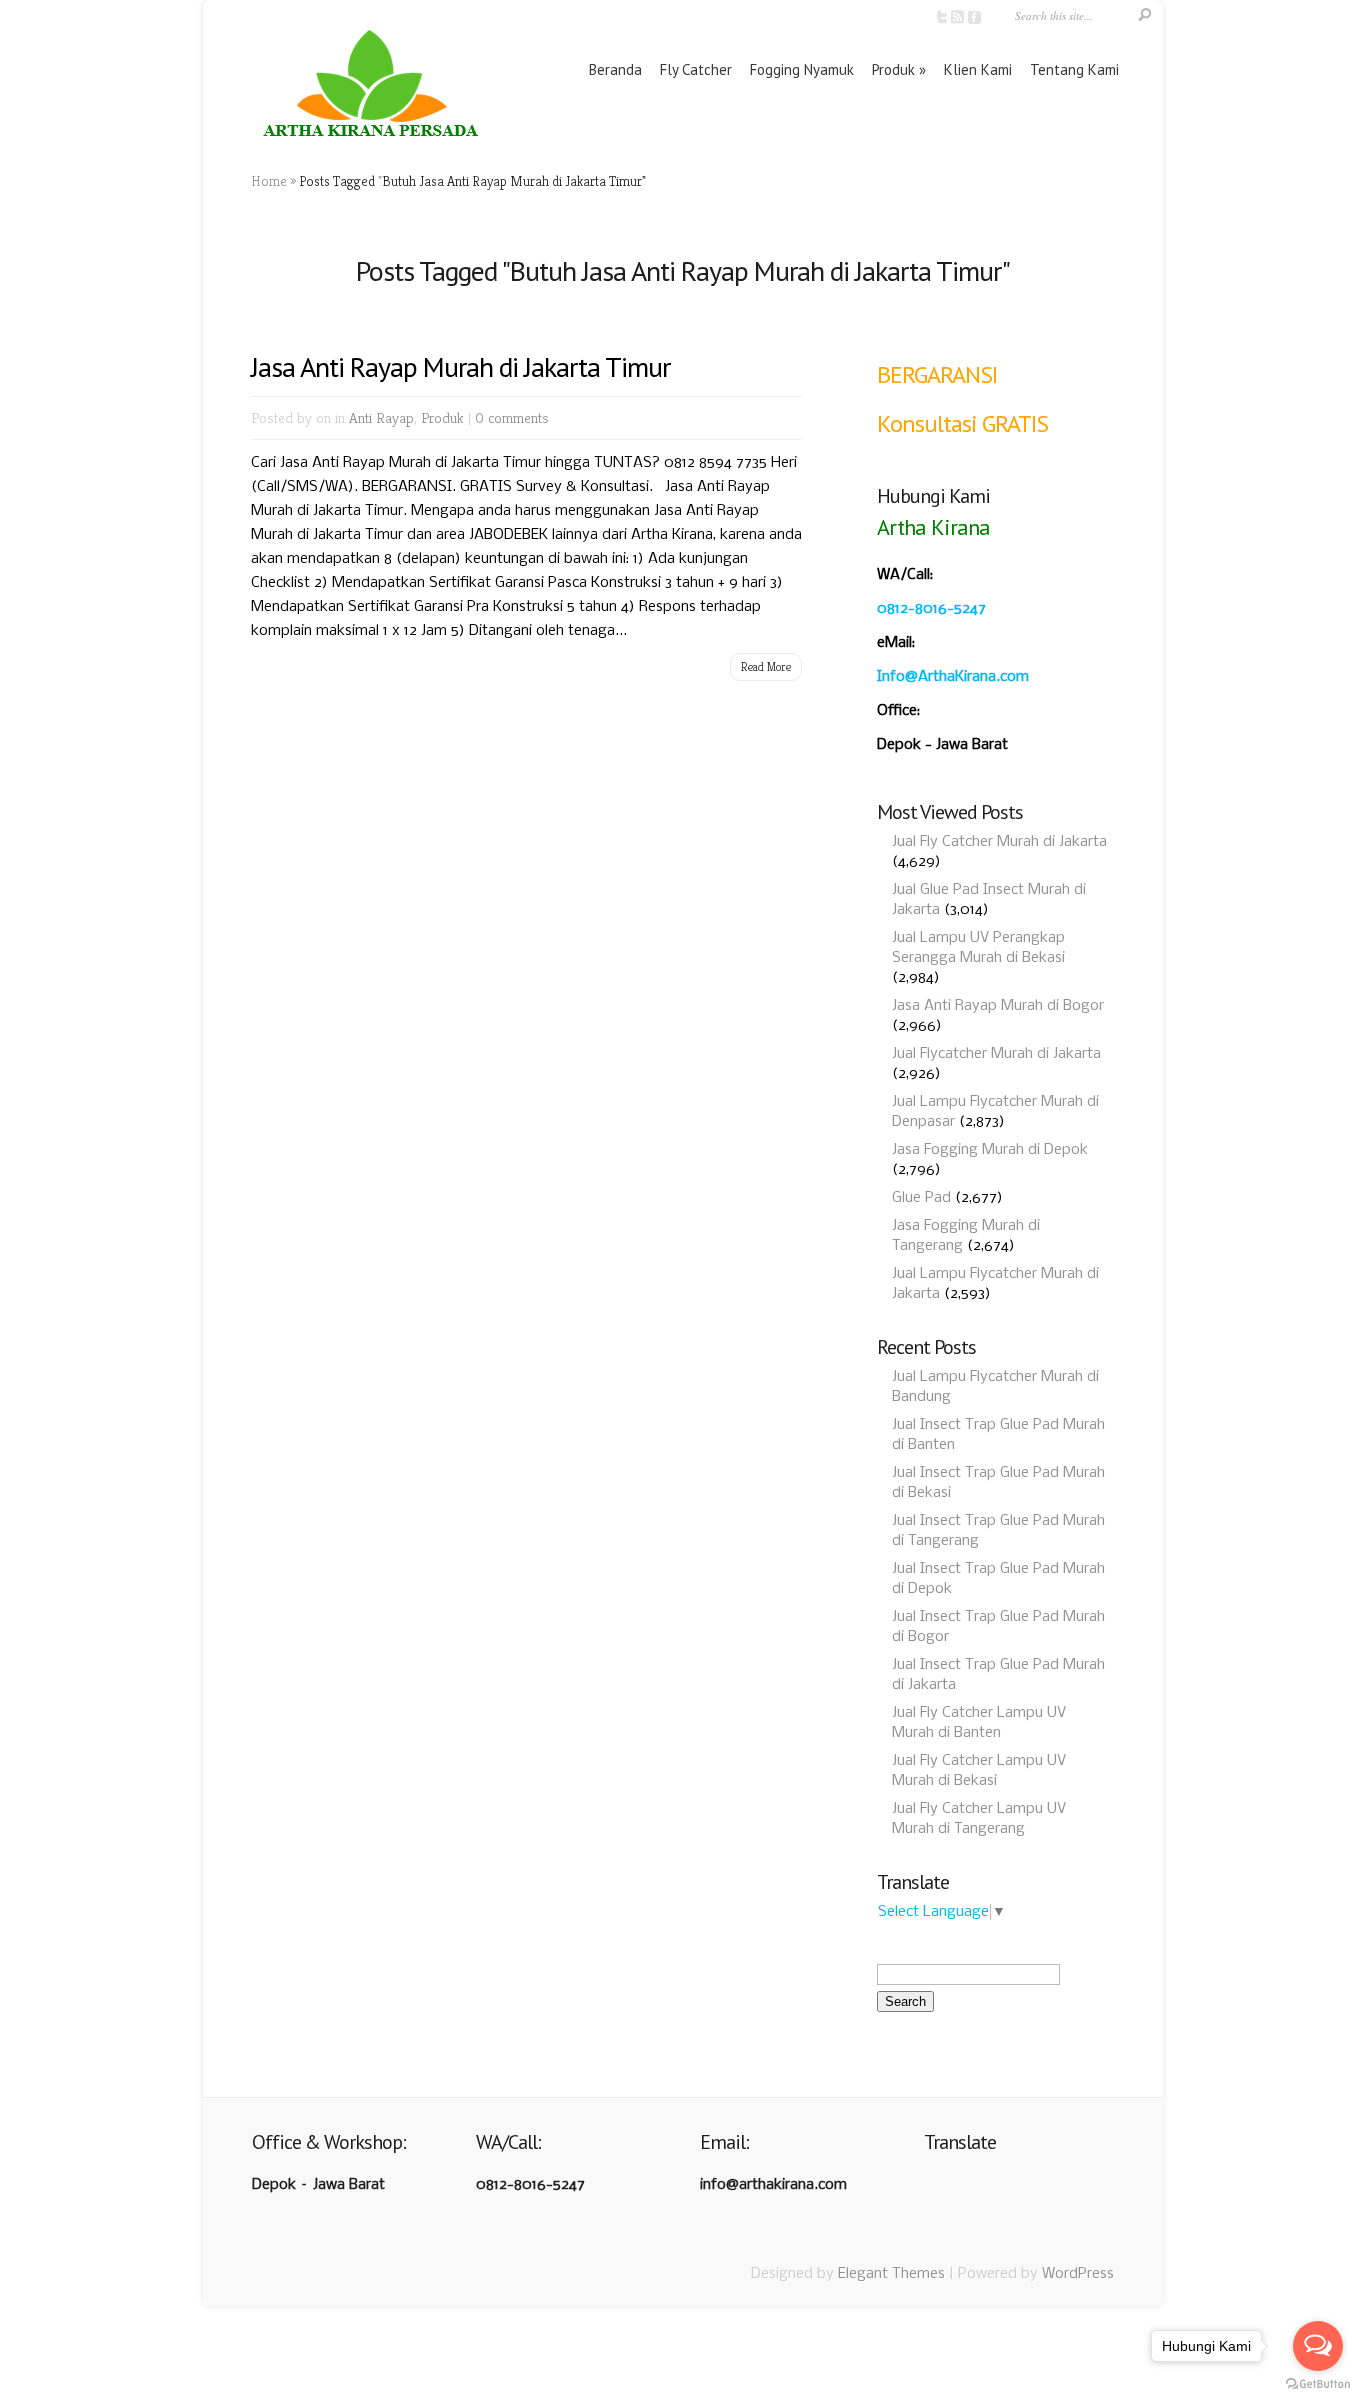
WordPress (1078, 2274)
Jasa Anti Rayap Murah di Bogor (998, 1006)
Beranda (615, 69)
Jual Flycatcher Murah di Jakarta (996, 1054)
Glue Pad (921, 1198)
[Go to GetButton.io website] (1318, 2383)
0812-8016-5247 (931, 609)
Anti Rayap (381, 417)
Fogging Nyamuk (802, 69)
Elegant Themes (891, 2274)
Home (269, 181)
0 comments (512, 417)
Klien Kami (978, 69)
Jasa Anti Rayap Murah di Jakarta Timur (460, 366)
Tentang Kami (1074, 69)
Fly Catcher (696, 69)
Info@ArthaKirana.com (953, 677)
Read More (766, 666)
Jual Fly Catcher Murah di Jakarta (999, 842)
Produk (893, 69)
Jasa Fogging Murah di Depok (990, 1150)
